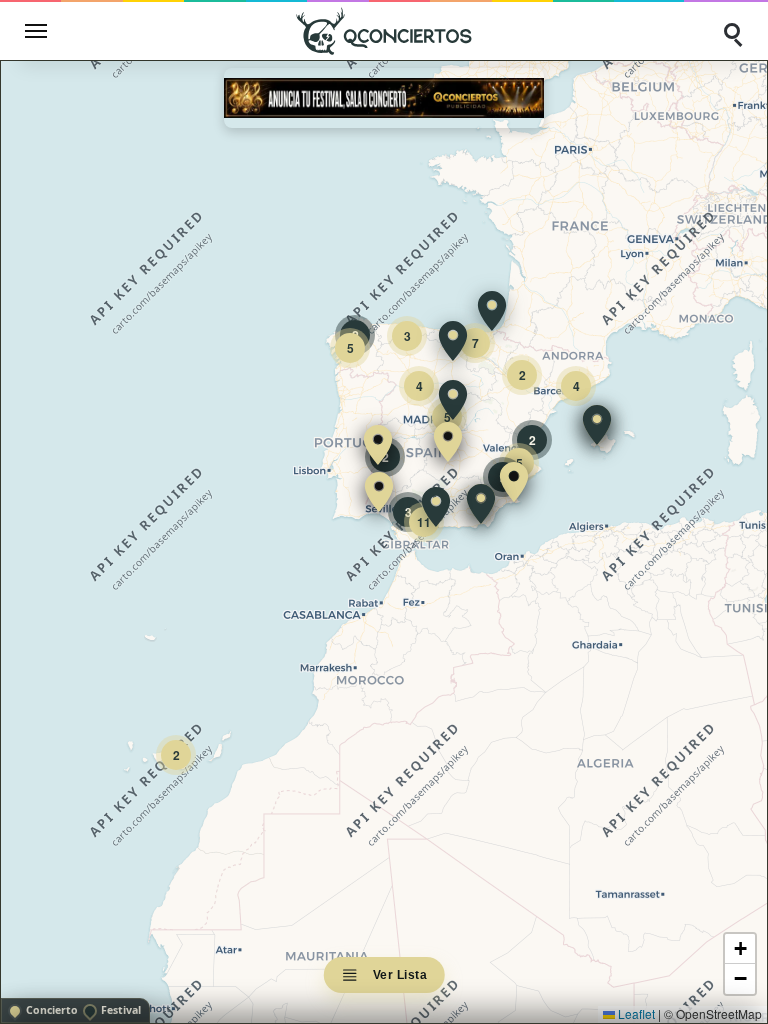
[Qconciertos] (384, 30)
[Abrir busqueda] (732, 31)
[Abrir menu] (36, 31)
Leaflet (635, 1013)
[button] (378, 445)
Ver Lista (400, 975)
